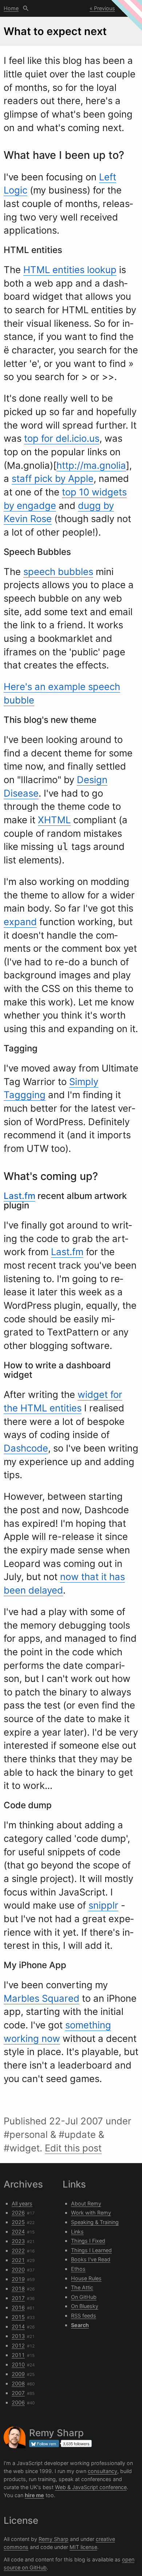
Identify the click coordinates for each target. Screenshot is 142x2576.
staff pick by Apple (53, 478)
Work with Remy (91, 2213)
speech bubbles (58, 572)
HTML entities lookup (70, 270)
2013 (18, 2336)
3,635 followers (76, 2443)
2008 (18, 2383)
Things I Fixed (88, 2241)
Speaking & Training (95, 2222)
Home (11, 8)
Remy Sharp (54, 2539)
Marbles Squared (42, 1998)
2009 (18, 2374)
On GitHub (84, 2297)
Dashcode (26, 1448)
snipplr (103, 1905)
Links (77, 2232)
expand (20, 922)
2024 (18, 2232)
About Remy (86, 2203)
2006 (18, 2402)
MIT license (83, 2547)
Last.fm (19, 1196)
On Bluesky (85, 2306)
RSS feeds (84, 2316)
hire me (34, 2495)
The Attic (82, 2287)
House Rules (86, 2278)
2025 (18, 2222)
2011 (18, 2355)
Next (128, 8)
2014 (18, 2326)
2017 (18, 2298)
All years (22, 2203)
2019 (18, 2279)
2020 (18, 2270)
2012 (18, 2345)
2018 (18, 2288)
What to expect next (55, 31)
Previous (104, 8)
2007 (18, 2393)
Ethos (78, 2269)
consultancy (102, 2471)
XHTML (54, 820)
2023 (18, 2241)
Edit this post (73, 2148)
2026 (18, 2213)
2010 (18, 2364)
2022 (18, 2251)
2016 (18, 2307)
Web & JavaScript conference (91, 2487)
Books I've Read (91, 2259)
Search (26, 8)
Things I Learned (91, 2250)
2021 (18, 2260)
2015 (18, 2317)
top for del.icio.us (62, 438)
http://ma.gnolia (91, 465)
